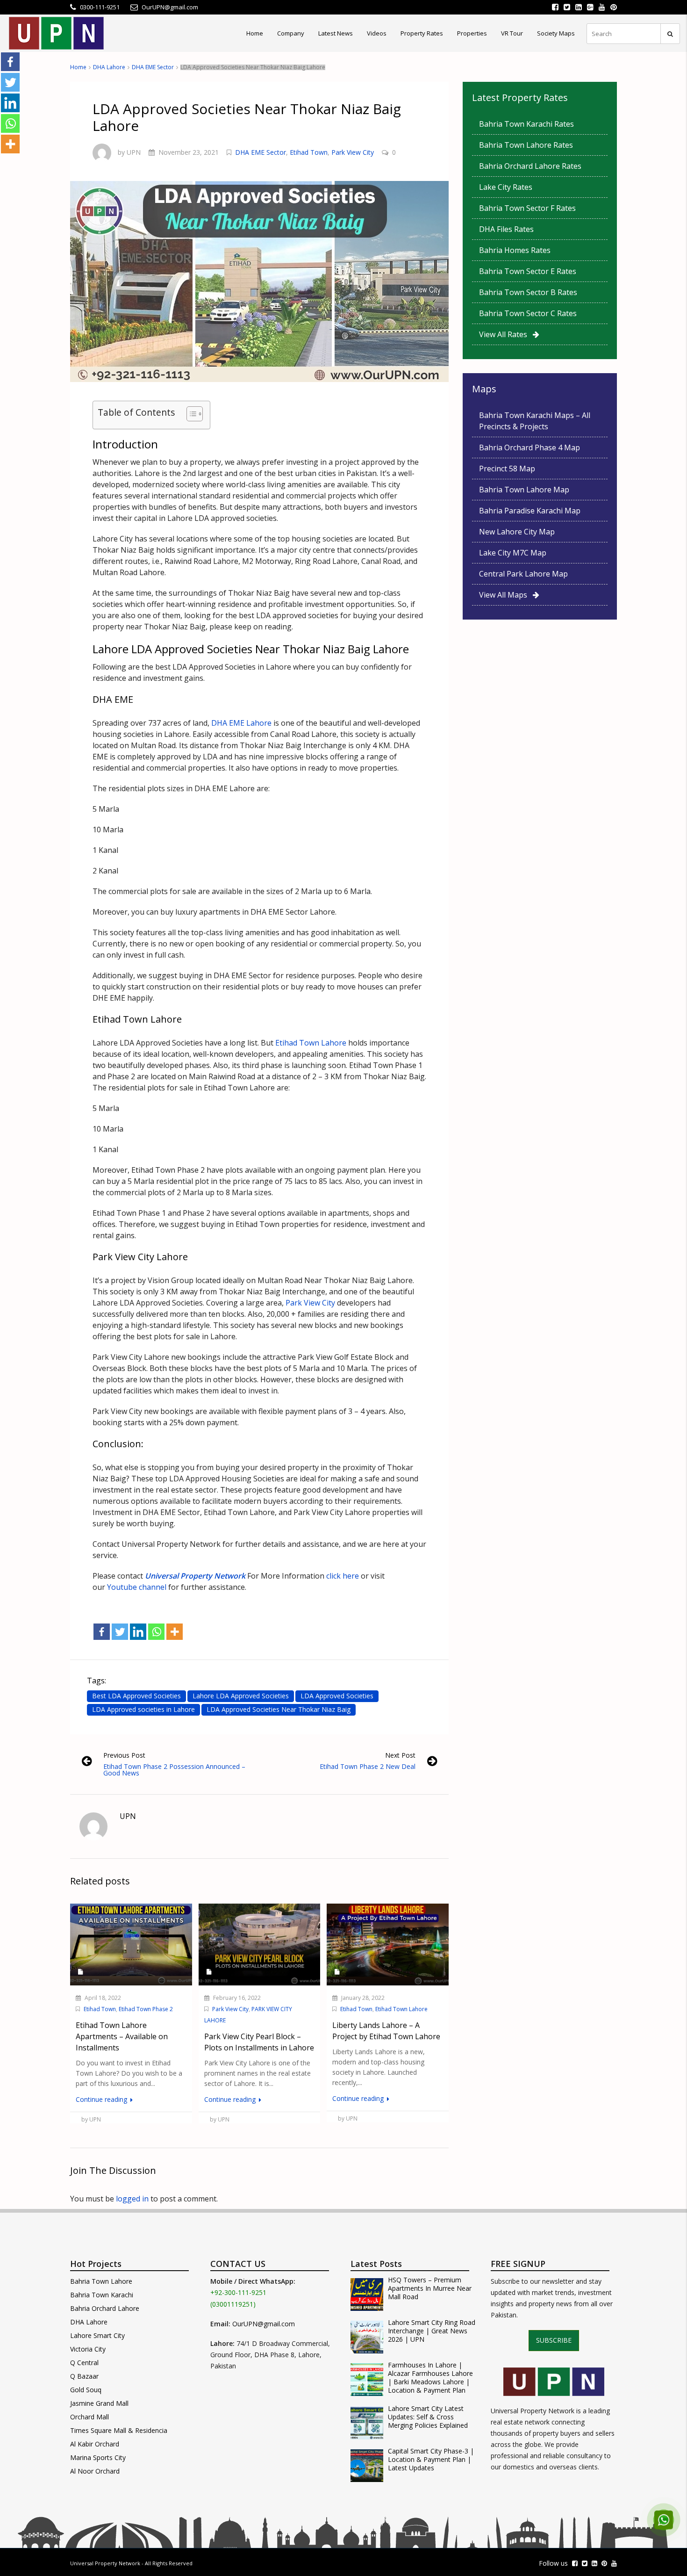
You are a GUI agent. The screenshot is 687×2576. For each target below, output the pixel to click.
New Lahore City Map (517, 532)
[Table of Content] (195, 414)
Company (291, 33)
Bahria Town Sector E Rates (528, 271)
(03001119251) (233, 2304)
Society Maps (556, 33)
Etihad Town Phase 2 (146, 2009)
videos (377, 33)
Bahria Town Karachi (102, 2295)
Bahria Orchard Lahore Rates (530, 166)
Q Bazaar (84, 2376)
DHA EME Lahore (241, 723)
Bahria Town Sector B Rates (528, 292)
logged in (132, 2199)
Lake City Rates (506, 187)
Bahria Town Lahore (101, 2281)
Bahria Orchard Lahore (105, 2308)
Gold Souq (86, 2390)
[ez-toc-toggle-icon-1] (190, 415)
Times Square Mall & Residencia (119, 2430)
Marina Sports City (98, 2457)
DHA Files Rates (506, 229)
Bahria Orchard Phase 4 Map (530, 447)
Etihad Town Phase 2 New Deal (368, 1766)
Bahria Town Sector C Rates (528, 313)
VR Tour (512, 33)
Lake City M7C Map (513, 553)
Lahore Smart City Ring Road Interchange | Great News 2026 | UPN (432, 2331)
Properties (472, 33)
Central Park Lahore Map (523, 574)
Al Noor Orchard (95, 2471)
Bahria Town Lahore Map (524, 490)
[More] (175, 1632)
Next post (400, 1755)
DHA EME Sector (153, 67)
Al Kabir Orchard (95, 2444)
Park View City (353, 152)
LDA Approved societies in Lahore (143, 1709)
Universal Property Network (105, 2563)
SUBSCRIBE (554, 2340)
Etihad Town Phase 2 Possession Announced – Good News (174, 1770)
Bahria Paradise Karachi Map (530, 511)
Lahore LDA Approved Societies (241, 1696)
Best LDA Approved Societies (136, 1696)
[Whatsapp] (156, 1632)
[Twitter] (120, 1632)
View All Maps (506, 595)
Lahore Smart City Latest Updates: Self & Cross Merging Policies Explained (428, 2417)
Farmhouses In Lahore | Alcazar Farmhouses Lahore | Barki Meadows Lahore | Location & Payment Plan (430, 2378)
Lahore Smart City (97, 2335)
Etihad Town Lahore (311, 1043)
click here (342, 1576)
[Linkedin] (138, 1632)
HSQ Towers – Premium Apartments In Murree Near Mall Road (430, 2288)
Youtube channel (137, 1587)
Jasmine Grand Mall (99, 2403)
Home (255, 33)
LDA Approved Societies (337, 1696)
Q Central (84, 2363)
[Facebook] (102, 1632)
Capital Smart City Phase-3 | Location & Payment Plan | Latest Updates (431, 2460)
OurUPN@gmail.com (264, 2324)
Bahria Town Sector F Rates (527, 208)
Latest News (336, 33)
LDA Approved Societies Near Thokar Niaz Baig (279, 1709)
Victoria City (88, 2349)
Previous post (124, 1755)
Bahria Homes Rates (515, 250)
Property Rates (422, 33)
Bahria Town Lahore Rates (526, 145)
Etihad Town (309, 152)
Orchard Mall (89, 2417)
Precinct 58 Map (507, 469)
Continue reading (102, 2099)
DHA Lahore (109, 67)
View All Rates (506, 334)
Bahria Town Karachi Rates (526, 124)
